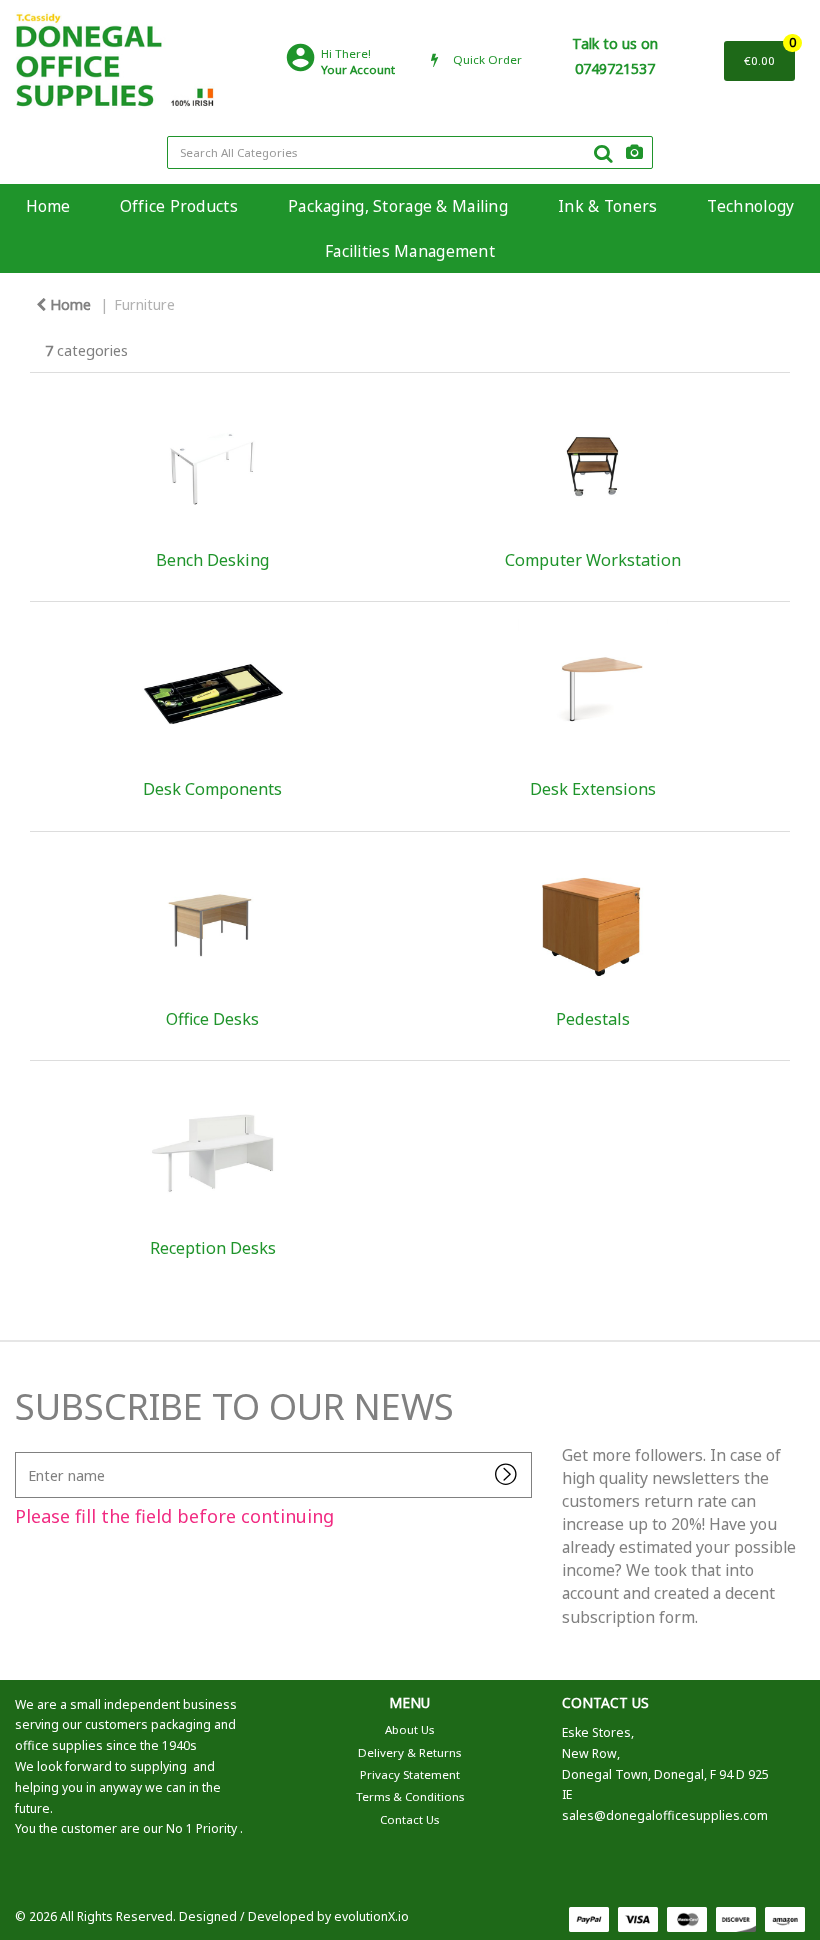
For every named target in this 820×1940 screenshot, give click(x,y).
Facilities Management (410, 251)
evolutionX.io (371, 1916)
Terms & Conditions (410, 1796)
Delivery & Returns (409, 1752)
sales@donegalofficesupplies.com (665, 1815)
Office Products (179, 206)
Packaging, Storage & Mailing (398, 206)
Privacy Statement (410, 1774)
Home (48, 206)
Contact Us (409, 1819)
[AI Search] (634, 152)
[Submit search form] (603, 153)
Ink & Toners (607, 206)
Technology (750, 206)
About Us (409, 1729)
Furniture (144, 304)
